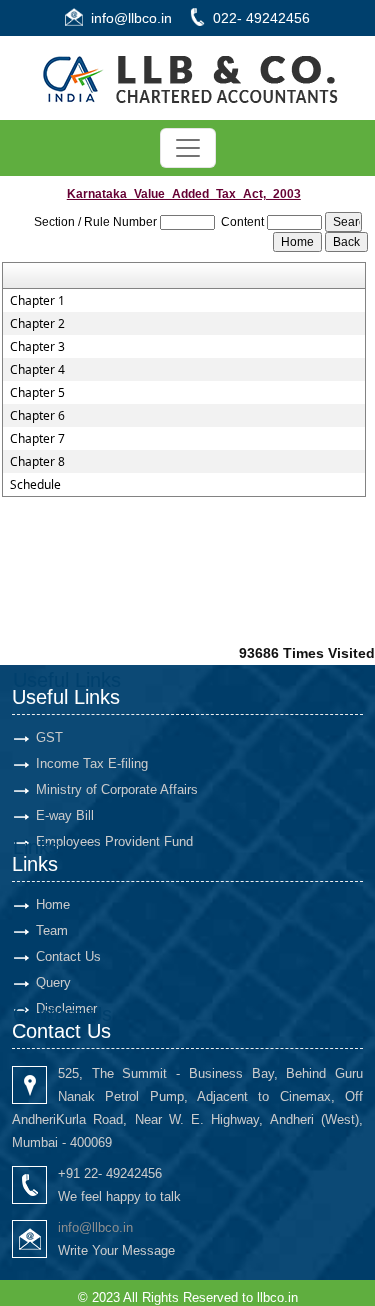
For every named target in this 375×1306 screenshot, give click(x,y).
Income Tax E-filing (92, 763)
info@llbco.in (131, 18)
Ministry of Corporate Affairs (117, 789)
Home (53, 904)
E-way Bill (65, 815)
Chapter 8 (37, 462)
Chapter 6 (37, 416)
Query (53, 982)
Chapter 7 (37, 439)
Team (52, 930)
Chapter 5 (37, 393)
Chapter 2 (37, 324)
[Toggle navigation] (188, 148)
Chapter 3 (37, 347)
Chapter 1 (37, 301)
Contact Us (68, 956)
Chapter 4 (37, 370)
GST (49, 737)
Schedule (35, 485)
